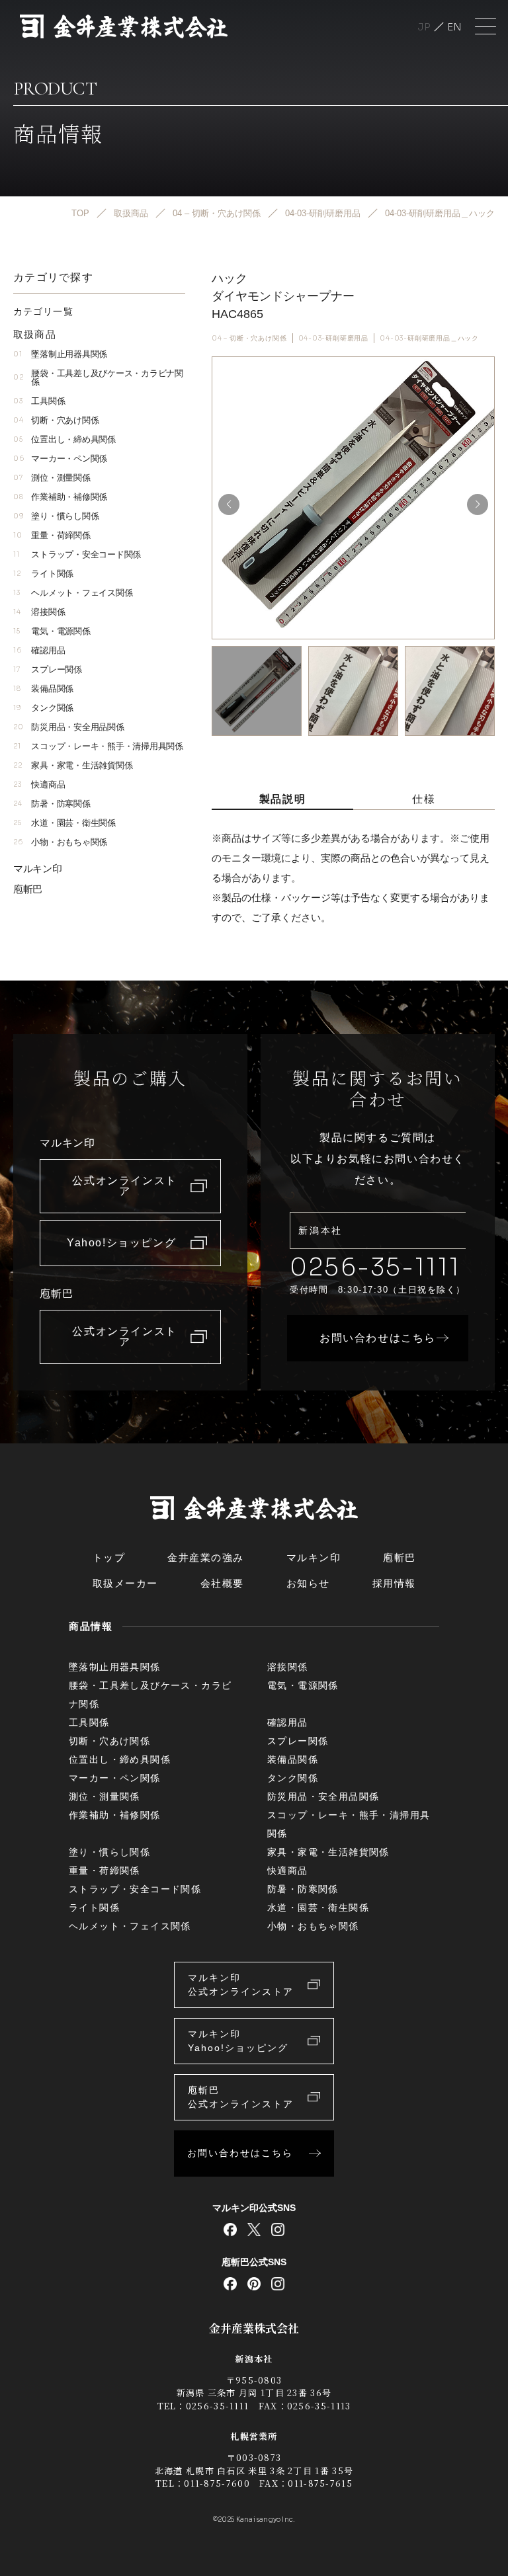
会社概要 (222, 1583)
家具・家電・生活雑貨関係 (73, 765)
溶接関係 (39, 612)
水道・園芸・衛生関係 (64, 823)
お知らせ (308, 1583)
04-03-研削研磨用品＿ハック (429, 338)
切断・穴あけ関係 (56, 420)
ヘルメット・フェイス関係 (73, 593)
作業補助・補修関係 (60, 497)
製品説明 (282, 799)
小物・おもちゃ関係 (60, 842)
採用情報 (394, 1583)
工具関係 (39, 401)
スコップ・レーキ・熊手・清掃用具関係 (98, 746)
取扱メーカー (125, 1583)
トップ (109, 1557)
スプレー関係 (48, 669)
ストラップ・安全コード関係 (77, 554)
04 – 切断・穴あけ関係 (249, 338)
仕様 (424, 799)
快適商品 (39, 785)
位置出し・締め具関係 (64, 439)
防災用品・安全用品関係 (69, 727)
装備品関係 (43, 689)
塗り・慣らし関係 (56, 516)
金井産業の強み (206, 1557)
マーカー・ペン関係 (60, 459)
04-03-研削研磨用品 (334, 338)
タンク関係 (43, 708)
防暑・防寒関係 (52, 804)
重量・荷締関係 (52, 535)
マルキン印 (38, 868)
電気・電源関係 (52, 631)
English (454, 27)
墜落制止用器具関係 (60, 354)
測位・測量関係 (52, 478)
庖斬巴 (28, 889)
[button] (478, 504)
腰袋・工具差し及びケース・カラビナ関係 (98, 378)
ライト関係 (43, 574)
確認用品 (39, 650)
